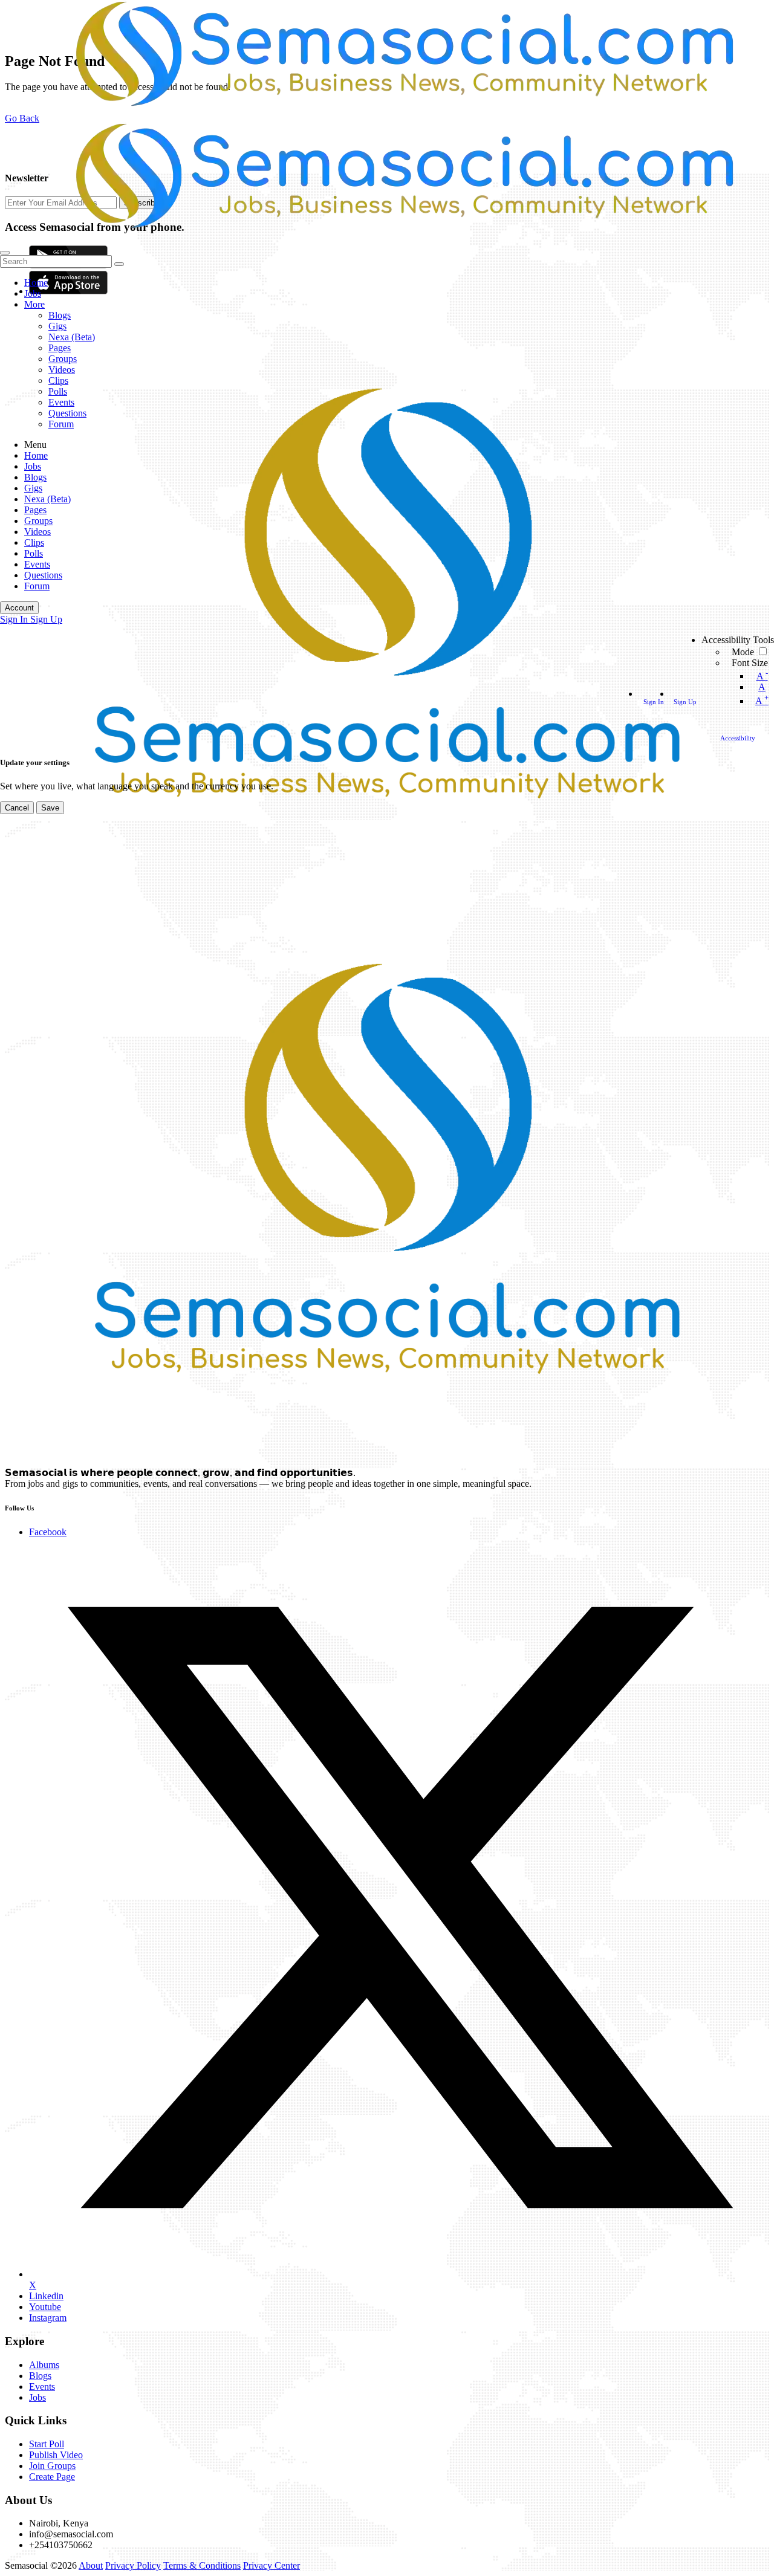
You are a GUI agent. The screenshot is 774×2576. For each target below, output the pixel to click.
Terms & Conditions (202, 2565)
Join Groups (52, 2466)
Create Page (52, 2477)
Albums (44, 2365)
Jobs (37, 2397)
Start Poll (47, 2444)
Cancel (17, 808)
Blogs (40, 2376)
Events (42, 2387)
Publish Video (56, 2455)
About (91, 2565)
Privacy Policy (133, 2565)
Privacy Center (272, 2565)
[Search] (5, 253)
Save (50, 808)
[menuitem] (15, 619)
